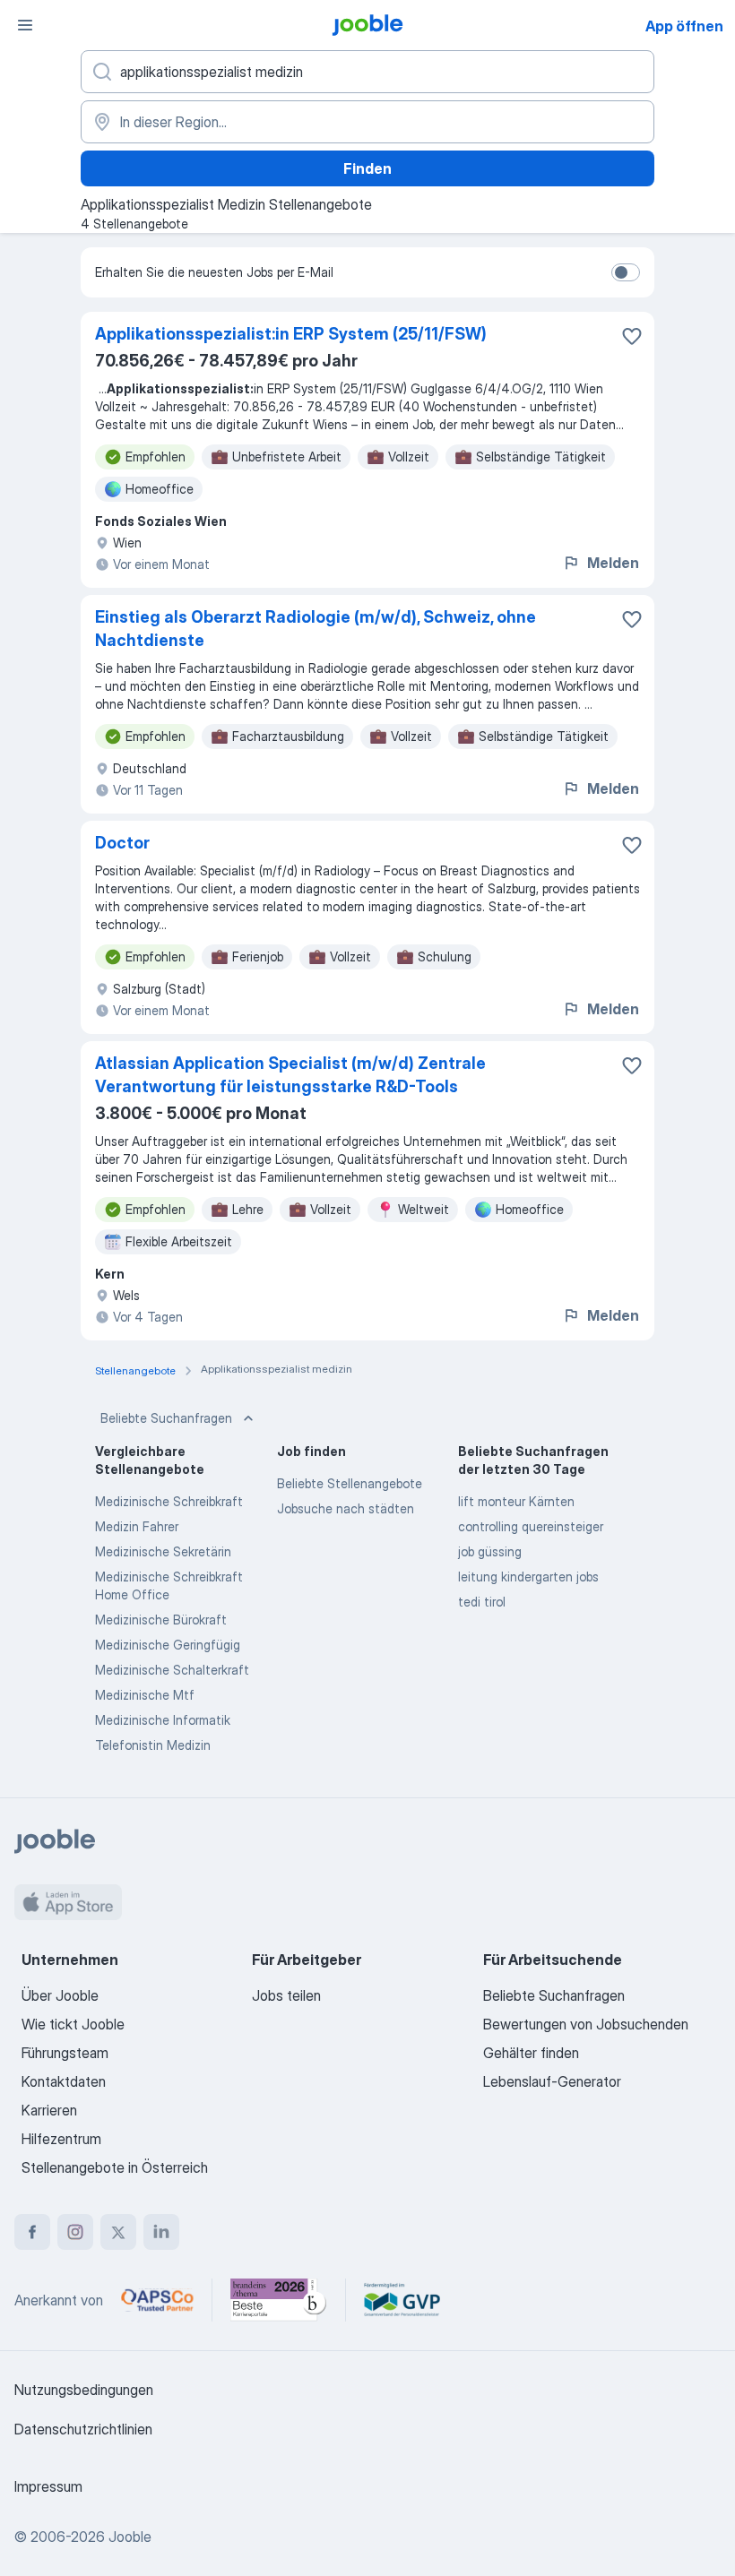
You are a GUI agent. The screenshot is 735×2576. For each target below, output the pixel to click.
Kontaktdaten (64, 2081)
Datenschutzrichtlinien (83, 2429)
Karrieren (49, 2110)
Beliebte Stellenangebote (350, 1483)
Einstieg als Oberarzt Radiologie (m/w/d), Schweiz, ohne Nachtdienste (316, 629)
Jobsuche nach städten (346, 1508)
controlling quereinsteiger (531, 1526)
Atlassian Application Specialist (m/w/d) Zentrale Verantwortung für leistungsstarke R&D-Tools (290, 1075)
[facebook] (32, 2232)
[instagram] (75, 2232)
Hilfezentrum (61, 2139)
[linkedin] (161, 2232)
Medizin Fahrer (137, 1526)
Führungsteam (65, 2053)
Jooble (130, 2537)
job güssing (490, 1551)
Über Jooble (60, 1995)
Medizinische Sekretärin (163, 1551)
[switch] (626, 272)
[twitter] (118, 2232)
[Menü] (25, 25)
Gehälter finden (531, 2053)
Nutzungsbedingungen (84, 2390)
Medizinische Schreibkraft (169, 1501)
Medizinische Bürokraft (161, 1620)
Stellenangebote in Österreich (115, 2167)
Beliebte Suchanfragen (166, 1418)
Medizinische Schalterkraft (172, 1670)
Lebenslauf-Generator (552, 2081)
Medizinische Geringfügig (168, 1645)
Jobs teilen (286, 1995)
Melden (613, 563)
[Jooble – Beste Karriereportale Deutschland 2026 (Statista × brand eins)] (279, 2300)
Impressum (48, 2486)
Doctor (122, 843)
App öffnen (684, 26)
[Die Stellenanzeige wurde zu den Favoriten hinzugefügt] (632, 336)
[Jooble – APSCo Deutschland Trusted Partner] (157, 2300)
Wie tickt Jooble (73, 2024)
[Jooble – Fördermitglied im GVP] (402, 2300)
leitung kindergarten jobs (528, 1577)
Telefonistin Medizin (153, 1745)
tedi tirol (482, 1602)
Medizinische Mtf (145, 1695)
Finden (367, 168)
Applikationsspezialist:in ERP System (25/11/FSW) (291, 334)
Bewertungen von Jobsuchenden (586, 2024)
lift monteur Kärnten (516, 1501)
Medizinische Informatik (163, 1720)
